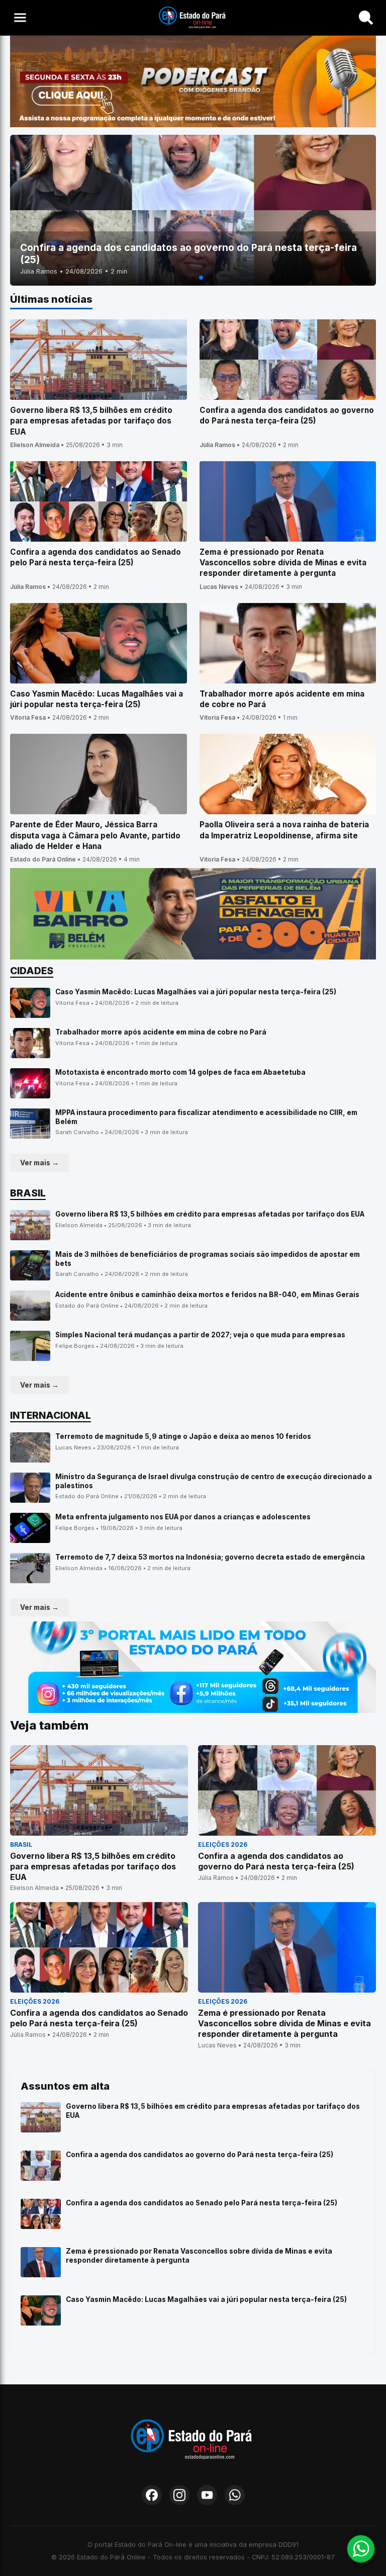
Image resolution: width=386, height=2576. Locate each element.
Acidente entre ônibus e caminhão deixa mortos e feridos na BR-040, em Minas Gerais (207, 1295)
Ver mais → (39, 1163)
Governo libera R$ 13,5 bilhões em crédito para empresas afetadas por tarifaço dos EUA (210, 1214)
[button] (185, 278)
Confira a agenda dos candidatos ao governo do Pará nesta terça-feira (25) (200, 2155)
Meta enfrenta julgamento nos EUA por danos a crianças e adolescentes (183, 1517)
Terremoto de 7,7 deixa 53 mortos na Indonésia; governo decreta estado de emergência (210, 1557)
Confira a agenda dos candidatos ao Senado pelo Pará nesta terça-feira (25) (202, 2203)
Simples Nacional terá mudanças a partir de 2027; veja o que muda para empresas (200, 1335)
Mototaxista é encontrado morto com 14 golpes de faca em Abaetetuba (180, 1072)
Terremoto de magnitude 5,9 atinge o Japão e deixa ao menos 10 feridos (183, 1436)
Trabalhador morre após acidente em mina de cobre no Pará (161, 1032)
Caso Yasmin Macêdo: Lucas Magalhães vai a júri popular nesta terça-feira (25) (196, 992)
